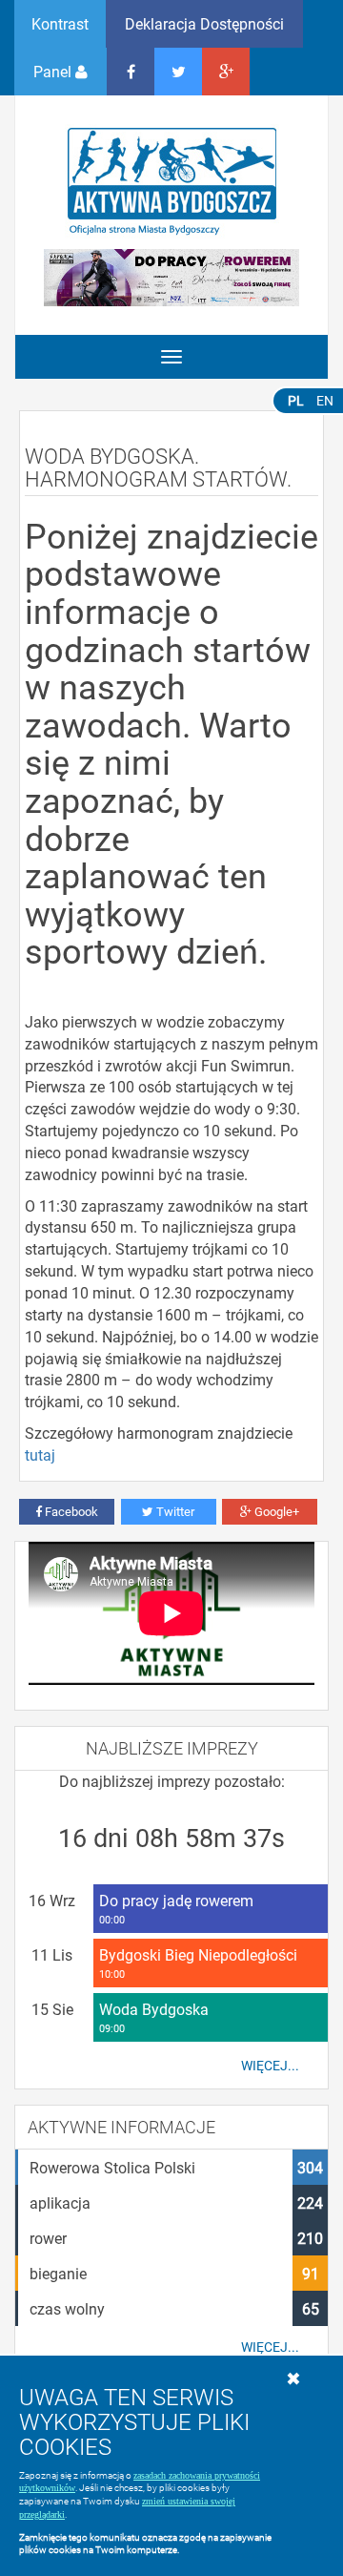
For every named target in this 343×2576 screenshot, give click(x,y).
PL (296, 400)
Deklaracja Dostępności (204, 23)
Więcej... (270, 2066)
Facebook (70, 1511)
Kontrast (60, 23)
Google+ (275, 1511)
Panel (54, 71)
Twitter (174, 1511)
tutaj (40, 1454)
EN (325, 400)
